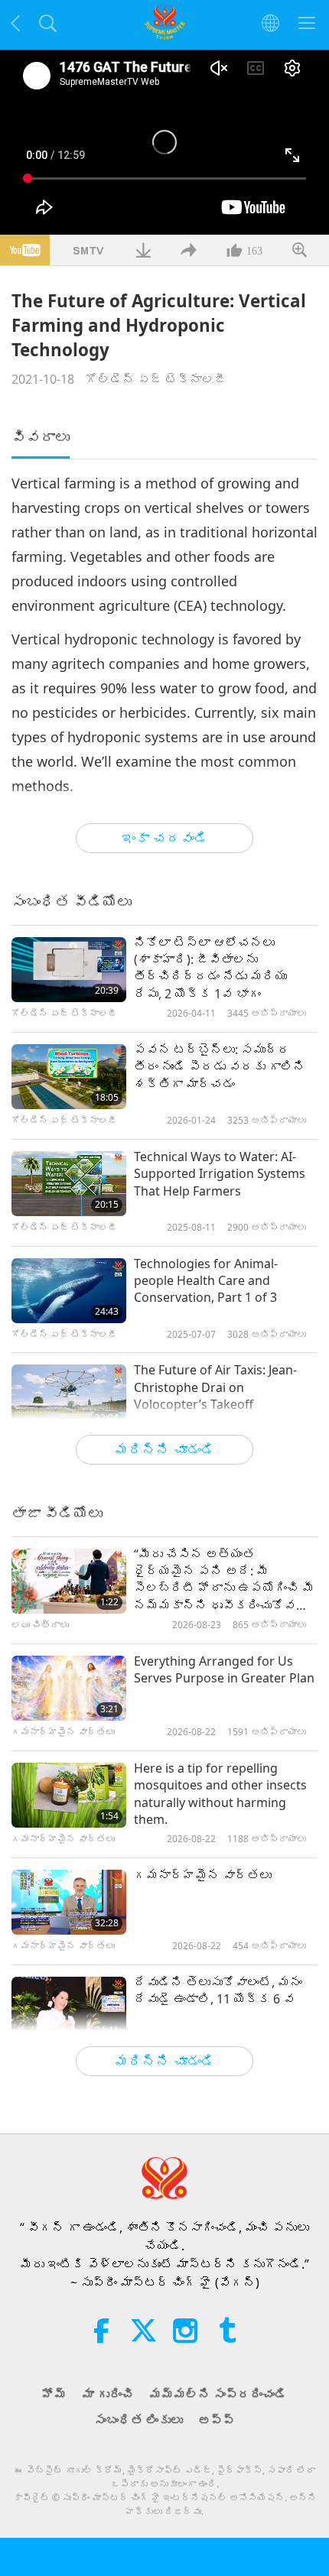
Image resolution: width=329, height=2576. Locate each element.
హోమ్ (54, 2394)
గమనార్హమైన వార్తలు (203, 1875)
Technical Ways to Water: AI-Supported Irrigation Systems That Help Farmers (220, 1174)
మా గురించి (108, 2394)
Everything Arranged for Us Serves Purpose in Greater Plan (224, 1669)
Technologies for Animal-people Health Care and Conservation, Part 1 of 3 (206, 1281)
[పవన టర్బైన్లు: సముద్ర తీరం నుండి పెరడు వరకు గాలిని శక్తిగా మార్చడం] (69, 1077)
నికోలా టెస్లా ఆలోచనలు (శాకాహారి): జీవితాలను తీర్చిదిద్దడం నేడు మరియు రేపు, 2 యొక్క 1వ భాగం (210, 968)
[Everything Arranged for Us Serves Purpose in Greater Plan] (69, 1688)
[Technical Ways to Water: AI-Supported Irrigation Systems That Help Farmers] (69, 1184)
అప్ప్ (217, 2420)
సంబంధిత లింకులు (138, 2420)
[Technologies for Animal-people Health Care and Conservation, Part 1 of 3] (69, 1291)
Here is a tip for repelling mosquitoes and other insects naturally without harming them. (220, 1794)
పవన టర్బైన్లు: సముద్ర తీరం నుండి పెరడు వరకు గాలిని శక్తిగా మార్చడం (220, 1067)
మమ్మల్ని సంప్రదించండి (218, 2394)
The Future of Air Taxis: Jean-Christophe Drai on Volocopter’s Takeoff (215, 1387)
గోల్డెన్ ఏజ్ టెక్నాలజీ (156, 379)
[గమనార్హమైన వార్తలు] (69, 1902)
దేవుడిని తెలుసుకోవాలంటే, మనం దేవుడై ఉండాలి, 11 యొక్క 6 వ (218, 1990)
